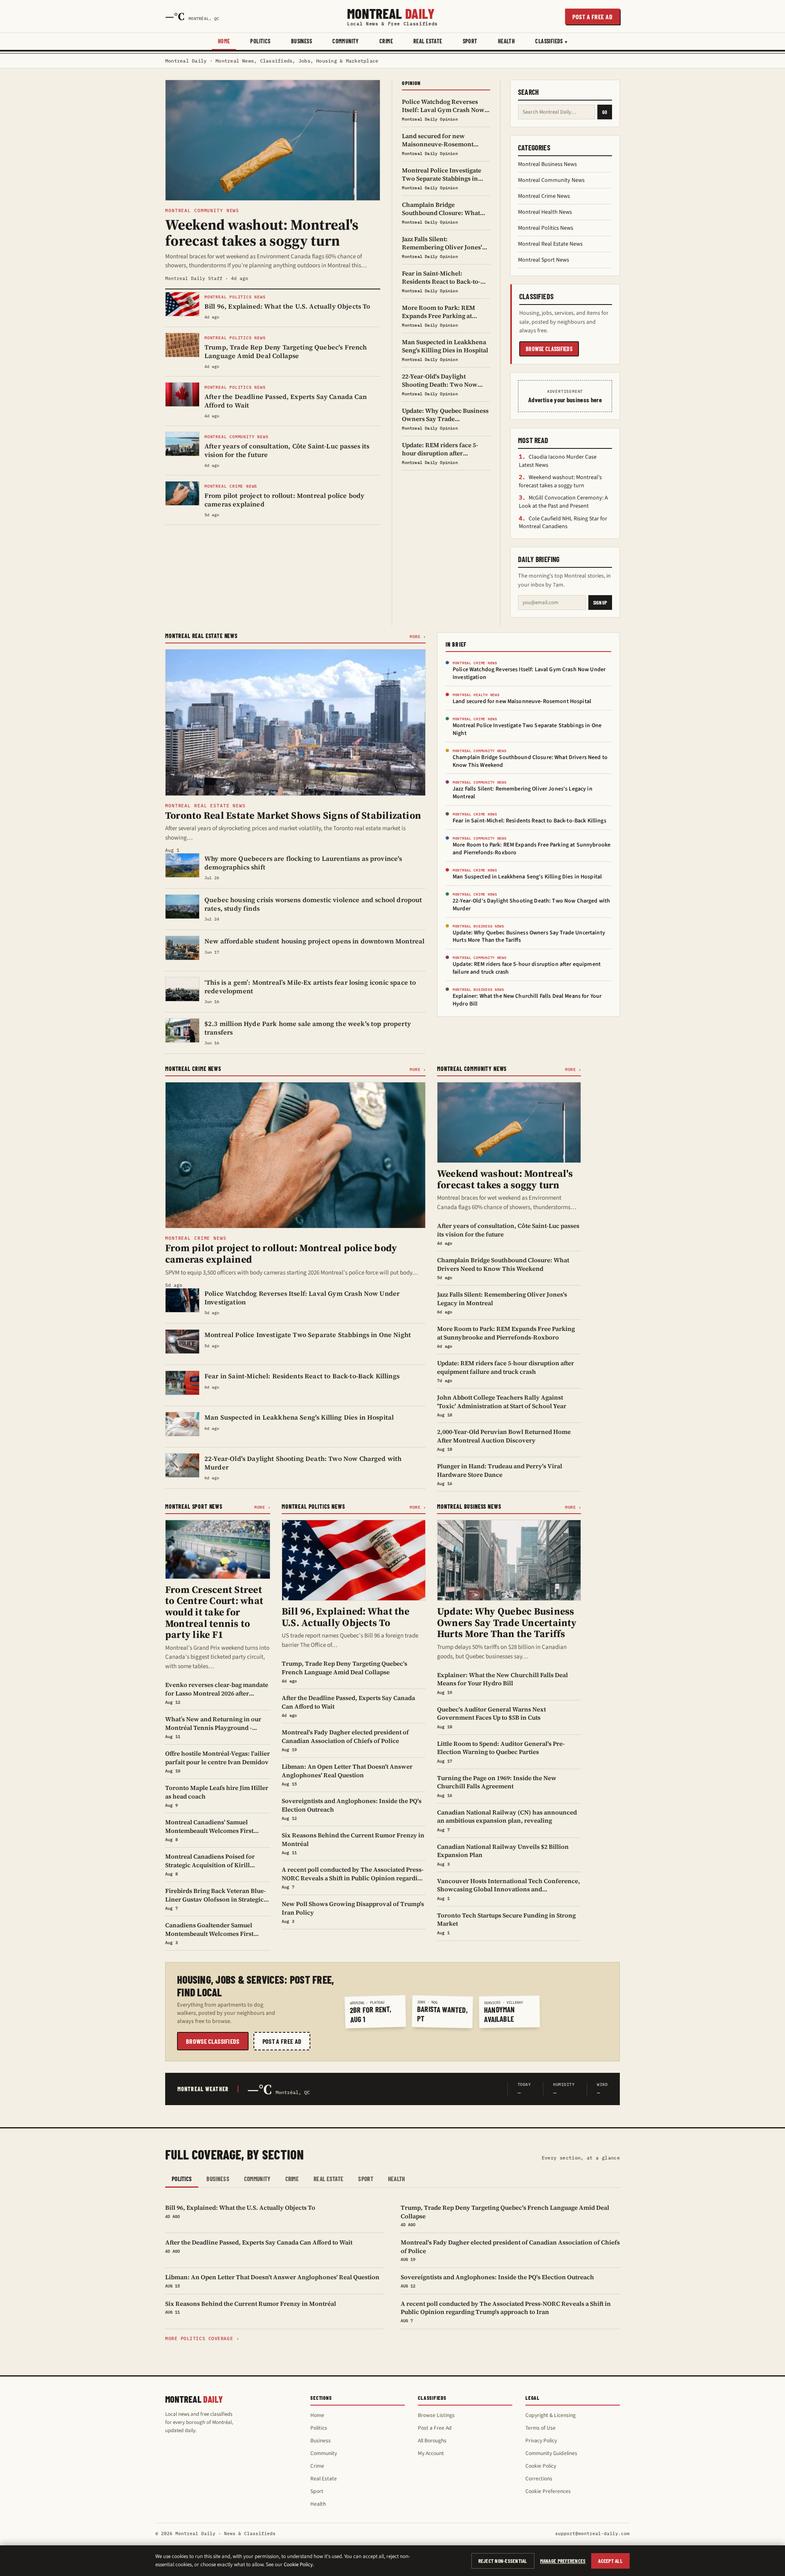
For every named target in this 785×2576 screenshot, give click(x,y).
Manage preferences (563, 2561)
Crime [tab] (292, 2179)
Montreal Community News (551, 180)
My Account (431, 2453)
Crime (386, 41)
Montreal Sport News (544, 260)
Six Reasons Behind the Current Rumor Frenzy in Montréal (251, 2307)
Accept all (610, 2561)
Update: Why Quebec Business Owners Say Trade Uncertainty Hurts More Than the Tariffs (529, 937)
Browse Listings (436, 2415)
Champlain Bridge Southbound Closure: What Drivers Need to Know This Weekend (530, 761)
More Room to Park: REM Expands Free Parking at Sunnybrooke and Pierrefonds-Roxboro (532, 849)
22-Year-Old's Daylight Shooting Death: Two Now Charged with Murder (531, 905)
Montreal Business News (547, 164)
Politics (260, 41)
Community (346, 41)
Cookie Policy (541, 2466)
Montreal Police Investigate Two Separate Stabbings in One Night (527, 729)
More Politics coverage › (202, 2339)
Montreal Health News (545, 212)
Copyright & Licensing (551, 2415)
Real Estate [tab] (329, 2179)
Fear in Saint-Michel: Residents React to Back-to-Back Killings (529, 821)
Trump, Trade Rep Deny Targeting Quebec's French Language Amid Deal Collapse (505, 2215)
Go (605, 112)
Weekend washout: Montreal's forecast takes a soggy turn (560, 482)
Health (507, 41)
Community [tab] (257, 2179)
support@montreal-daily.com (592, 2533)
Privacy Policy (541, 2440)
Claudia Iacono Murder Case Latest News (558, 461)
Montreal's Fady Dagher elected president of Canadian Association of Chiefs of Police (510, 2250)
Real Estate (428, 41)
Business (302, 41)
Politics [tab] (182, 2179)
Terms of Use (541, 2428)
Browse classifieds (549, 349)
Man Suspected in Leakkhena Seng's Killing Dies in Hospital (527, 877)
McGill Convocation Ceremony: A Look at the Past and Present (563, 502)
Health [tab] (397, 2179)
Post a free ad (592, 17)
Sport (470, 41)
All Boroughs (432, 2440)
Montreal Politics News (546, 228)
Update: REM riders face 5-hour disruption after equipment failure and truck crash (527, 968)
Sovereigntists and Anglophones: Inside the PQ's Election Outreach (497, 2280)
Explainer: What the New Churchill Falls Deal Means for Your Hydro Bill (527, 1000)
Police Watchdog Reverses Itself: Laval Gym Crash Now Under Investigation (529, 673)
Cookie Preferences (548, 2491)
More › (418, 637)
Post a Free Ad (435, 2428)
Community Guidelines (551, 2453)
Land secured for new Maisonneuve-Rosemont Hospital (522, 701)
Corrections (539, 2479)
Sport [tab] (366, 2179)
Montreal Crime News (544, 196)
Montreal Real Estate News (550, 244)
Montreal (392, 16)
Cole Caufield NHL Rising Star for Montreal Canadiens (563, 523)
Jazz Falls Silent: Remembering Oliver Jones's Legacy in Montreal (523, 793)
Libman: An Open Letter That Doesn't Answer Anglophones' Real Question (272, 2280)
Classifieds (549, 41)
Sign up (600, 603)
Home (224, 41)
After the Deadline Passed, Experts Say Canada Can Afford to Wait (259, 2246)
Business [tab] (218, 2179)
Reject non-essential (503, 2561)
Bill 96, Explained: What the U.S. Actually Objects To (240, 2211)
